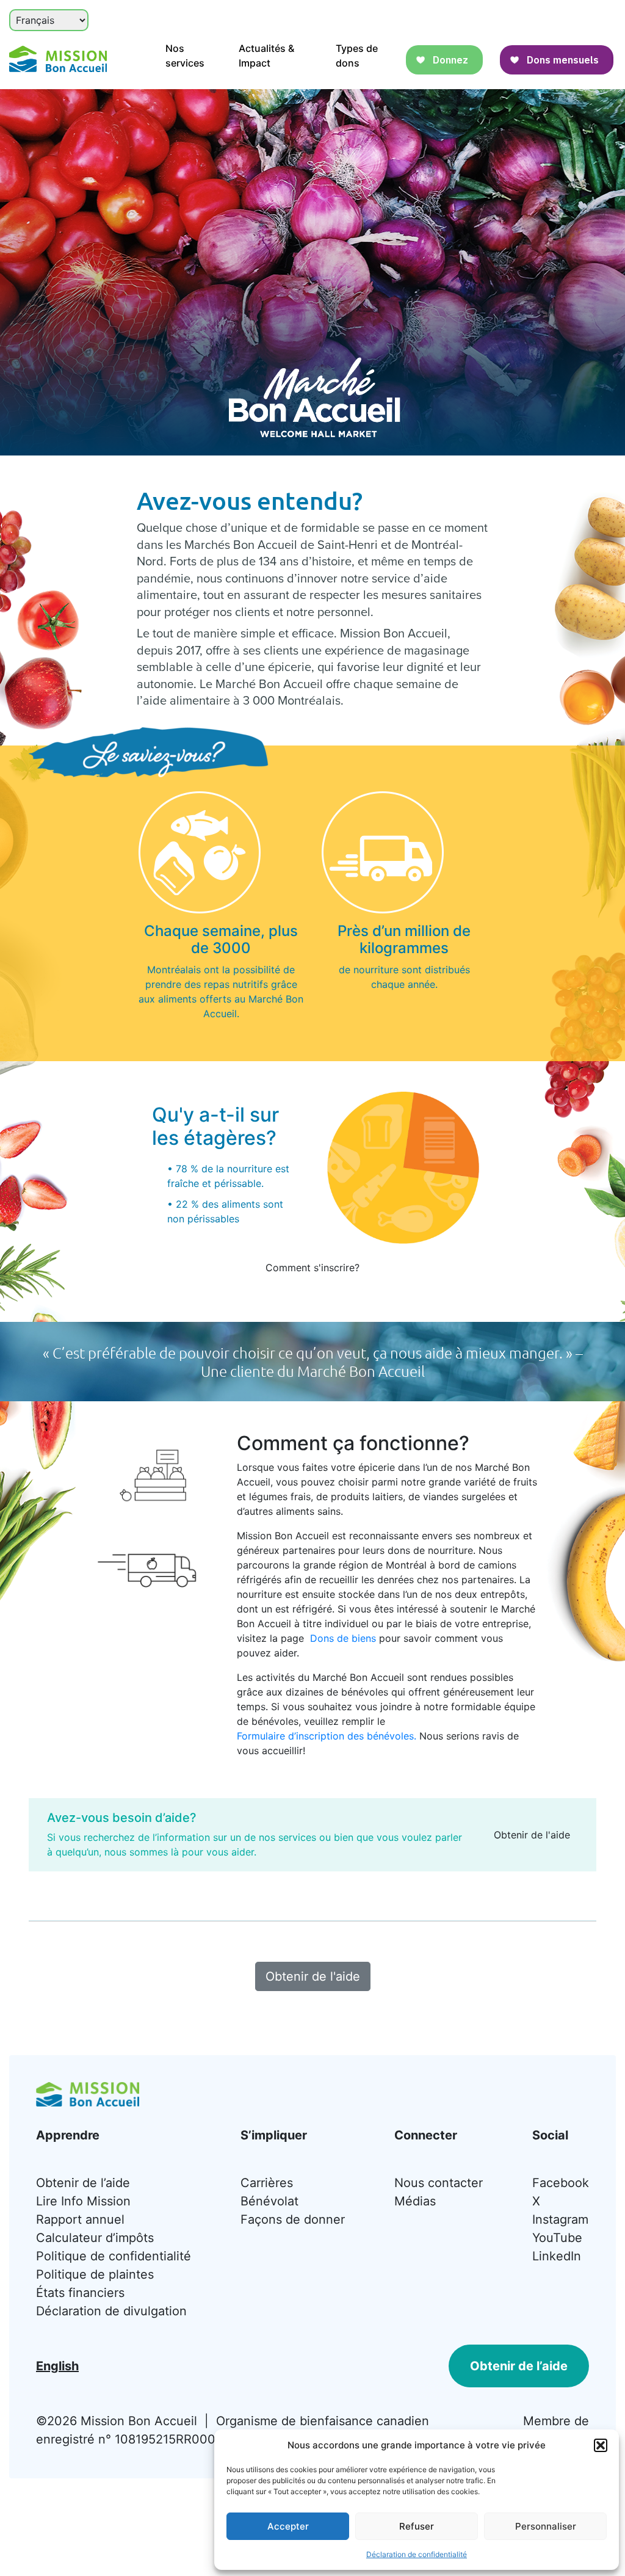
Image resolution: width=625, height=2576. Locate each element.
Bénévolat (269, 2201)
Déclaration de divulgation (111, 2311)
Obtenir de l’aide (83, 2183)
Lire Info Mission (83, 2201)
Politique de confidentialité (114, 2256)
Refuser (417, 2526)
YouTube (557, 2238)
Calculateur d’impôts (95, 2238)
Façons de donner (293, 2219)
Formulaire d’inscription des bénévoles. (327, 1736)
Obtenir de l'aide (532, 1835)
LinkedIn (557, 2256)
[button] (601, 2445)
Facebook (561, 2183)
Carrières (267, 2183)
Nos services (185, 56)
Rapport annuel (80, 2219)
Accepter (288, 2526)
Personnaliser (546, 2526)
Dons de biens (343, 1638)
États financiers (80, 2293)
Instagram (560, 2219)
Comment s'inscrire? (312, 1268)
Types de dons (357, 56)
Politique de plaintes (95, 2274)
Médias (415, 2201)
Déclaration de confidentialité (417, 2554)
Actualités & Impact (266, 56)
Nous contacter (439, 2183)
